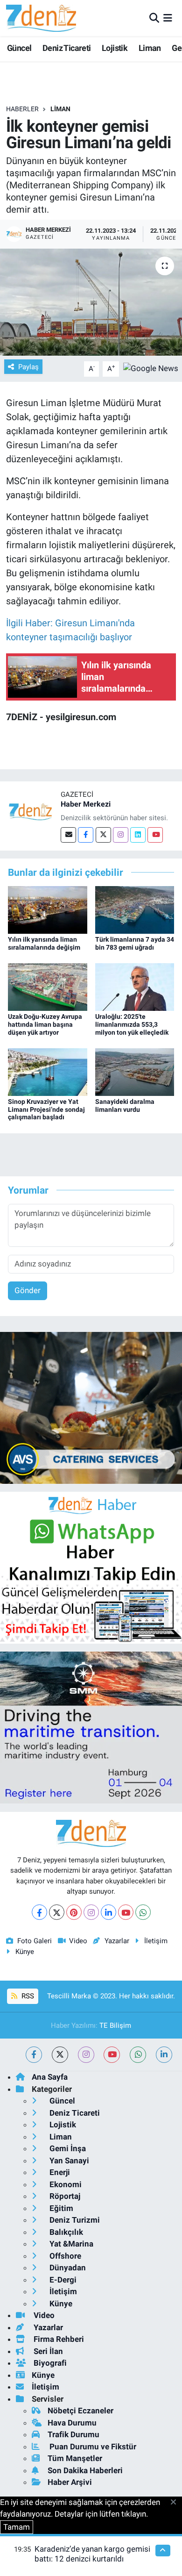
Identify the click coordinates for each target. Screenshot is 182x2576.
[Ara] (154, 18)
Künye (25, 1952)
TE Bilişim (115, 2025)
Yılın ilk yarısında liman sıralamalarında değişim (44, 943)
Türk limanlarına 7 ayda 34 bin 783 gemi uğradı (135, 943)
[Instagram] (121, 835)
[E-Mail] (68, 835)
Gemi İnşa (67, 2148)
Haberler (22, 109)
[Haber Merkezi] (30, 811)
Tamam (17, 2527)
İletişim (156, 1941)
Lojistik (115, 48)
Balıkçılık (65, 2232)
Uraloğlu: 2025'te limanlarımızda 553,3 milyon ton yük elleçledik (132, 1024)
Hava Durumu (72, 2423)
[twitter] (60, 2055)
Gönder (28, 1290)
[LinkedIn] (108, 1912)
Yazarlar (117, 1941)
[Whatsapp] (143, 1912)
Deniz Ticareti (67, 48)
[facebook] (34, 2055)
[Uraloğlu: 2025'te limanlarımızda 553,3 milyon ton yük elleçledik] (135, 986)
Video (78, 1941)
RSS (27, 1996)
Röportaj (64, 2196)
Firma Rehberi (58, 2339)
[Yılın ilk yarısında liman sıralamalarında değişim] (48, 909)
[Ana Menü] (168, 18)
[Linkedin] (138, 835)
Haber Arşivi (70, 2482)
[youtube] (112, 2055)
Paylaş (28, 367)
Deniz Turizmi (74, 2220)
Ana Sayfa (50, 2077)
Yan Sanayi (68, 2161)
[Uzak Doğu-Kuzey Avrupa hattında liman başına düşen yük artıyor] (48, 986)
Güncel (19, 48)
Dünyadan (67, 2268)
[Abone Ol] (151, 368)
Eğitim (60, 2208)
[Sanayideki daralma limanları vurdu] (135, 1071)
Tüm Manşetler (75, 2458)
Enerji (59, 2172)
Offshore (64, 2256)
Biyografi (49, 2363)
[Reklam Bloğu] (91, 1407)
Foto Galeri (35, 1941)
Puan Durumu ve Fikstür (92, 2447)
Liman (150, 48)
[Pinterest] (74, 1912)
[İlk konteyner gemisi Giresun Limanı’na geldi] (91, 302)
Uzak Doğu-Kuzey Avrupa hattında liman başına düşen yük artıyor (45, 1024)
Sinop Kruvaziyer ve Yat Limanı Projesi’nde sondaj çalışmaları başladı (46, 1109)
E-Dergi (62, 2280)
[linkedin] (164, 2055)
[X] (57, 1912)
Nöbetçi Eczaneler (80, 2411)
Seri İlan (47, 2351)
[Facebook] (86, 835)
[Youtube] (155, 835)
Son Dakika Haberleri (85, 2470)
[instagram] (86, 2055)
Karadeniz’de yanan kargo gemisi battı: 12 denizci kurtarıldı (92, 2554)
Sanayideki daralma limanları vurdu (125, 1106)
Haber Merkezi (86, 804)
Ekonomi (65, 2184)
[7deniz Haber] (41, 18)
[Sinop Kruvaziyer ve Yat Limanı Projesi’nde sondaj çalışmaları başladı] (48, 1071)
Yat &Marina (70, 2244)
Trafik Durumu (73, 2434)
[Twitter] (103, 835)
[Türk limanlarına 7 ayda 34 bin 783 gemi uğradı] (135, 909)
